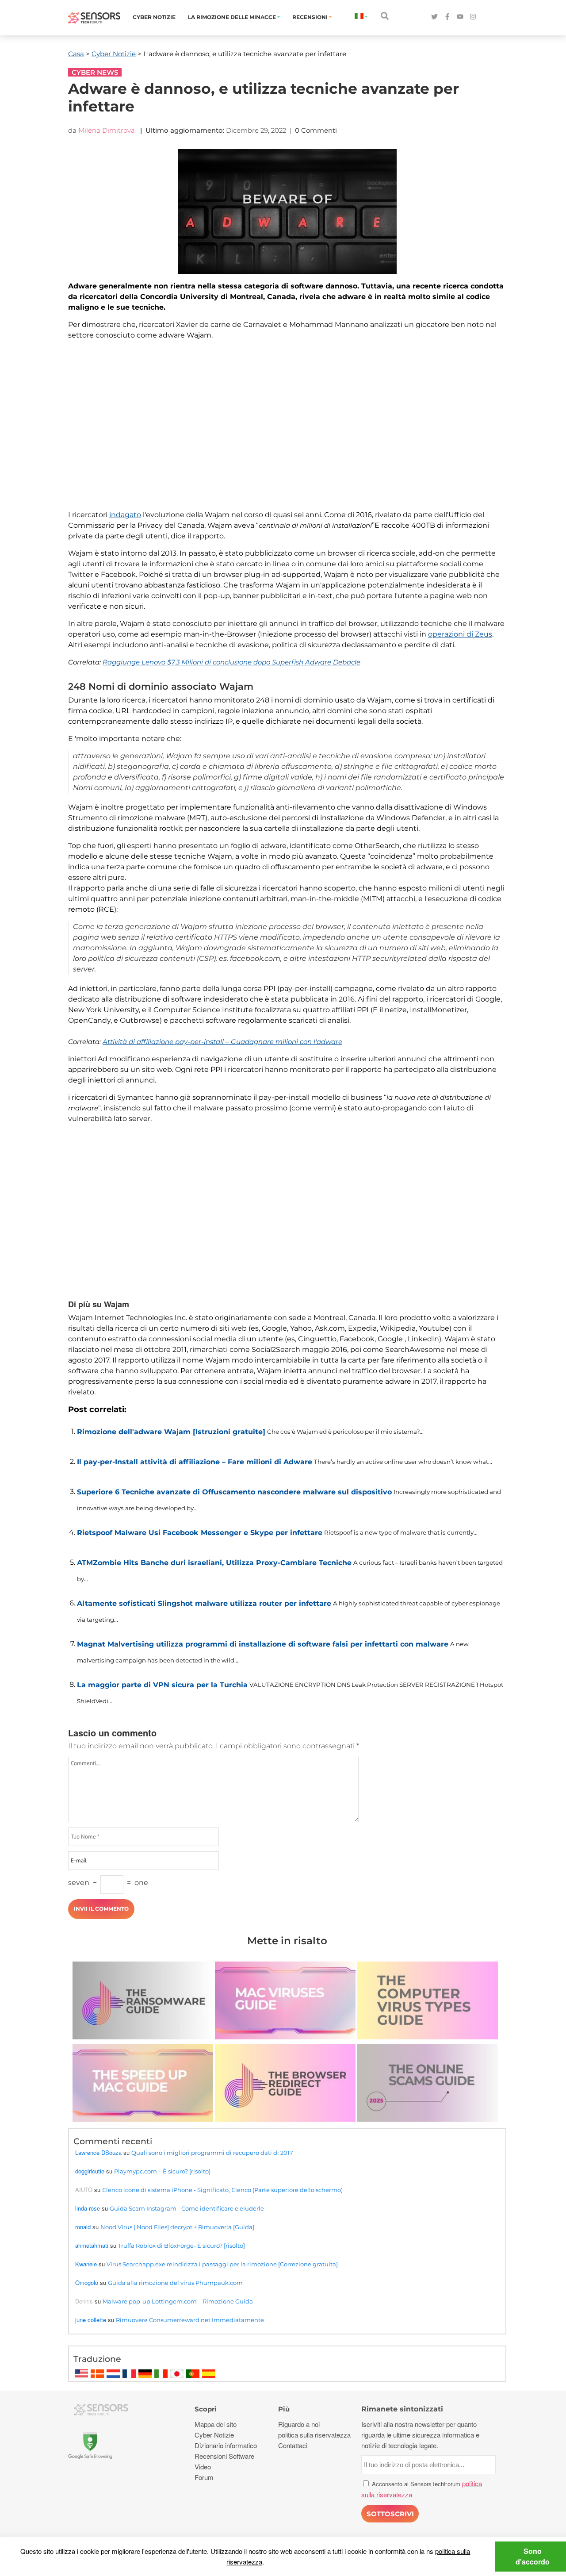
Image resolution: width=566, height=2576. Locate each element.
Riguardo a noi (299, 2424)
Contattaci (293, 2445)
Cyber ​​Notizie (154, 17)
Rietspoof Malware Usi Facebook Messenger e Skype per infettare (200, 1533)
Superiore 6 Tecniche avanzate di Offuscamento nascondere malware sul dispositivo (234, 1492)
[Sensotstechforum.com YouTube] (460, 17)
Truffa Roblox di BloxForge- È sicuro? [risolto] (182, 2246)
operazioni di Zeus (460, 634)
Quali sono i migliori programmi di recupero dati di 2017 (212, 2153)
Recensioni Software (224, 2456)
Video (203, 2467)
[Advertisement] (287, 430)
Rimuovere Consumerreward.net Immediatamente (190, 2320)
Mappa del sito (216, 2424)
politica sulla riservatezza (314, 2435)
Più (284, 2409)
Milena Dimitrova (107, 130)
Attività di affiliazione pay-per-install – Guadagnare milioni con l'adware (222, 1042)
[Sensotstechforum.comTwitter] (434, 17)
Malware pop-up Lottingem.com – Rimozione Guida (178, 2301)
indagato (125, 515)
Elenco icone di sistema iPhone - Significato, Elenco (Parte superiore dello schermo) (222, 2190)
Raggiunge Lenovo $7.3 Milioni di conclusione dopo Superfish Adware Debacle (231, 662)
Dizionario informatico (226, 2445)
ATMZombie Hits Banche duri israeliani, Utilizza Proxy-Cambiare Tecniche (214, 1563)
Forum (204, 2477)
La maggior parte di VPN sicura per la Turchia (162, 1685)
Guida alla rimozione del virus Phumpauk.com (175, 2283)
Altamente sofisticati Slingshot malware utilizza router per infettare (204, 1603)
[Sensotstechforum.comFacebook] (447, 17)
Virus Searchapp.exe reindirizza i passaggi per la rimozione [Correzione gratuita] (222, 2264)
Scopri (206, 2409)
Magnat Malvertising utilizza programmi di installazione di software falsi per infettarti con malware (263, 1644)
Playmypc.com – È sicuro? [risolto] (162, 2171)
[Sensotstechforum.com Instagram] (473, 17)
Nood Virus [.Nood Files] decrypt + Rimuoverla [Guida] (177, 2227)
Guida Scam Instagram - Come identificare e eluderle (187, 2208)
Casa (76, 54)
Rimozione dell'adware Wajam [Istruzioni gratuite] (171, 1432)
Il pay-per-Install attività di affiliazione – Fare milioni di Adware (195, 1462)
